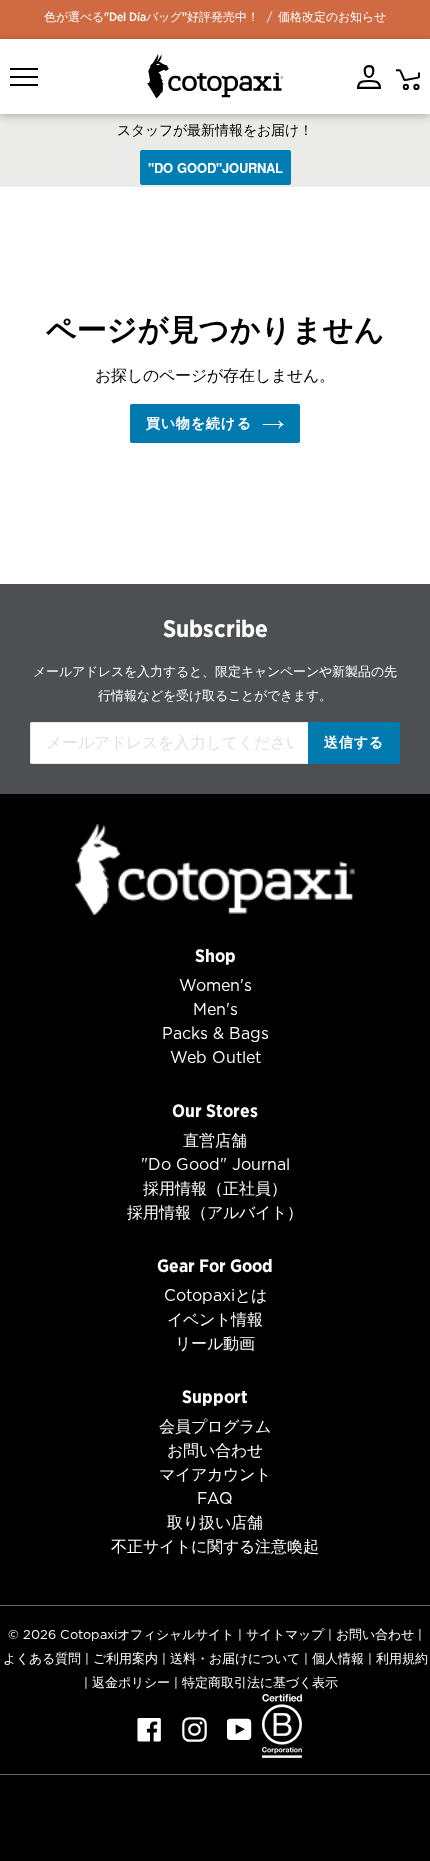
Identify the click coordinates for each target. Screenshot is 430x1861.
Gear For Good (215, 1265)
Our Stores (215, 1110)
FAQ (215, 1498)
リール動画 (215, 1343)
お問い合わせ (215, 1450)
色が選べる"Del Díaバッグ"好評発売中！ (151, 16)
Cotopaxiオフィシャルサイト (147, 1634)
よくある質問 (42, 1658)
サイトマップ (285, 1634)
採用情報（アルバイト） (215, 1212)
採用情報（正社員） (215, 1188)
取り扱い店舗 (215, 1522)
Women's (215, 985)
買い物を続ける (199, 423)
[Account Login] (369, 77)
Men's (215, 1009)
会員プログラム (215, 1426)
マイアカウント (215, 1474)
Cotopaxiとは (215, 1295)
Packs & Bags (215, 1033)
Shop (215, 955)
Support (215, 1396)
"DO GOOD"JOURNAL (215, 167)
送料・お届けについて (235, 1658)
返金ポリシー (131, 1682)
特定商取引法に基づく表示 (260, 1682)
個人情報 (338, 1658)
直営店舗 (215, 1140)
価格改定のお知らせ (332, 16)
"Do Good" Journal (215, 1164)
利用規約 (402, 1658)
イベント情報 (215, 1319)
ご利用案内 (125, 1658)
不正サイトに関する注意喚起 (215, 1546)
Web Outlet (215, 1057)
